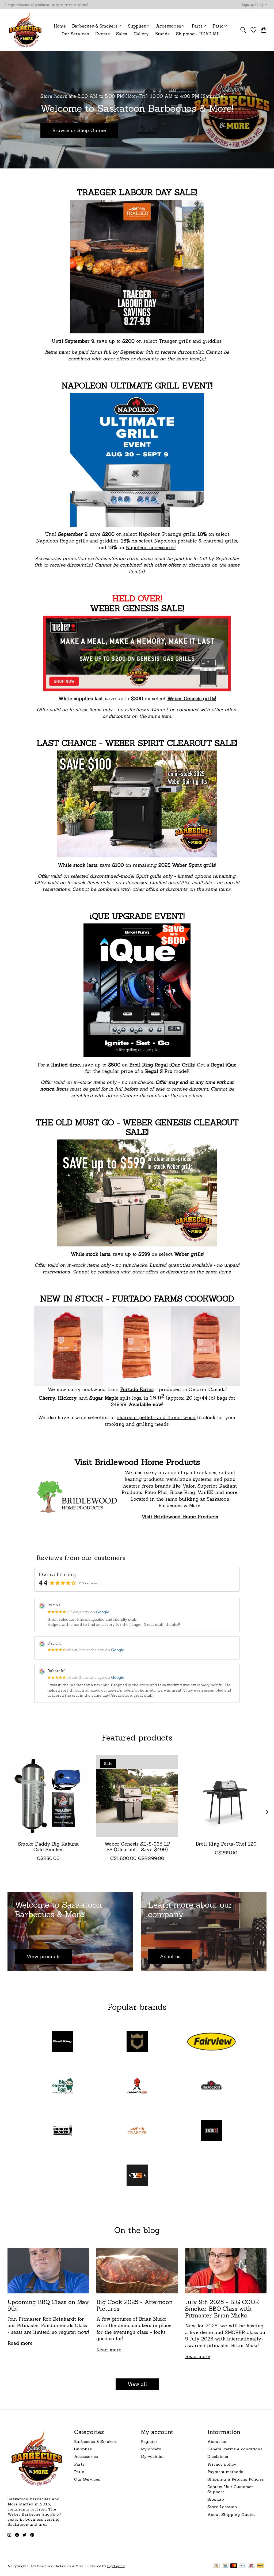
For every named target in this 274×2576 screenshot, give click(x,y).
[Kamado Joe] (137, 2087)
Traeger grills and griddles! (191, 341)
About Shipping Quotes (231, 2514)
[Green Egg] (63, 2087)
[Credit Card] (225, 2566)
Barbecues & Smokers (96, 2441)
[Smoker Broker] (63, 2131)
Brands (162, 34)
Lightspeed (116, 2566)
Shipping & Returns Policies (236, 2479)
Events (102, 34)
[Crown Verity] (137, 2042)
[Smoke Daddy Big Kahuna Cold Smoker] (48, 1796)
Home (60, 26)
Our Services (75, 34)
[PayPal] (260, 2566)
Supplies (83, 2449)
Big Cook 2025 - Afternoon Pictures (134, 2305)
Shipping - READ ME (198, 34)
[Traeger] (137, 2131)
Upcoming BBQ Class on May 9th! (48, 2305)
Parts (79, 2464)
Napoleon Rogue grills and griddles (77, 541)
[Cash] (216, 2566)
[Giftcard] (251, 2566)
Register (149, 2441)
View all (137, 2384)
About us (217, 2441)
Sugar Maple (104, 1398)
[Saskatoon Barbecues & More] (25, 30)
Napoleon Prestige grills (167, 534)
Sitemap (216, 2499)
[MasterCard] (234, 2566)
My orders (151, 2449)
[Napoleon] (211, 2087)
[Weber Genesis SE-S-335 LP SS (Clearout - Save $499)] (137, 1796)
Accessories (86, 2456)
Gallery (141, 34)
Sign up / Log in (254, 5)
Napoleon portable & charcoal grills (196, 541)
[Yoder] (137, 2176)
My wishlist (152, 2456)
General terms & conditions (235, 2449)
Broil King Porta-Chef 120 (226, 1844)
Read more (20, 2343)
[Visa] (243, 2566)
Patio (79, 2472)
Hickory (67, 1398)
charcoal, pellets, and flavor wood (156, 1417)
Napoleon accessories (151, 547)
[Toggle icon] (243, 30)
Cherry (47, 1398)
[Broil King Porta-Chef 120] (226, 1796)
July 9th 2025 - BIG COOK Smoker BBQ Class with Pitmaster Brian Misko (222, 2309)
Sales (122, 34)
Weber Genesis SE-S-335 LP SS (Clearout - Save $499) (137, 1847)
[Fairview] (211, 2042)
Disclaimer (218, 2456)
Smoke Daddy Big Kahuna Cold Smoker (48, 1847)
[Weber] (211, 2131)
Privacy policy (222, 2464)
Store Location (222, 2507)
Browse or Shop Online (79, 130)
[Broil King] (63, 2042)
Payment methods (225, 2472)
